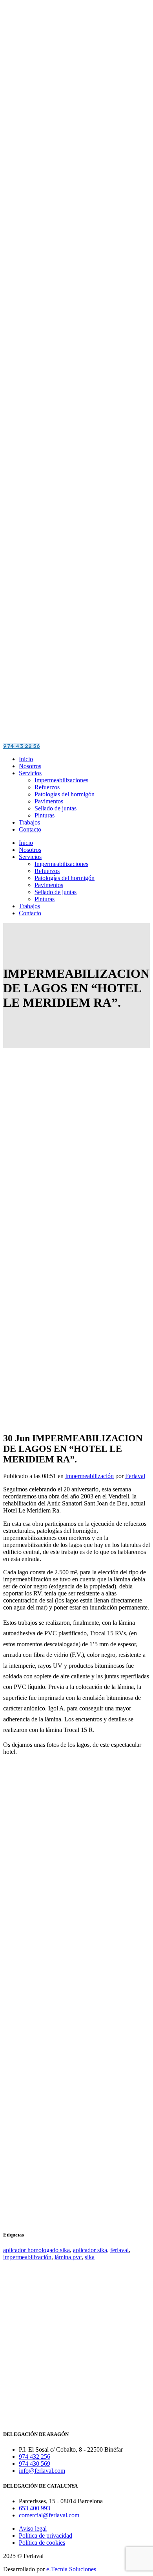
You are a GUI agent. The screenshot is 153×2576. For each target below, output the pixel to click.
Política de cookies (42, 2543)
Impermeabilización (89, 1476)
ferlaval (119, 2250)
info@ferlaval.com (42, 2471)
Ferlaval (135, 1476)
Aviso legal (33, 2528)
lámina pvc (68, 2257)
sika (90, 2257)
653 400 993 (35, 2508)
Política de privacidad (46, 2536)
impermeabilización (27, 2257)
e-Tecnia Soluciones (71, 2569)
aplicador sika (90, 2250)
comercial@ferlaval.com (49, 2515)
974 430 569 (35, 2464)
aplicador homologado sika (36, 2250)
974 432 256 (35, 2457)
